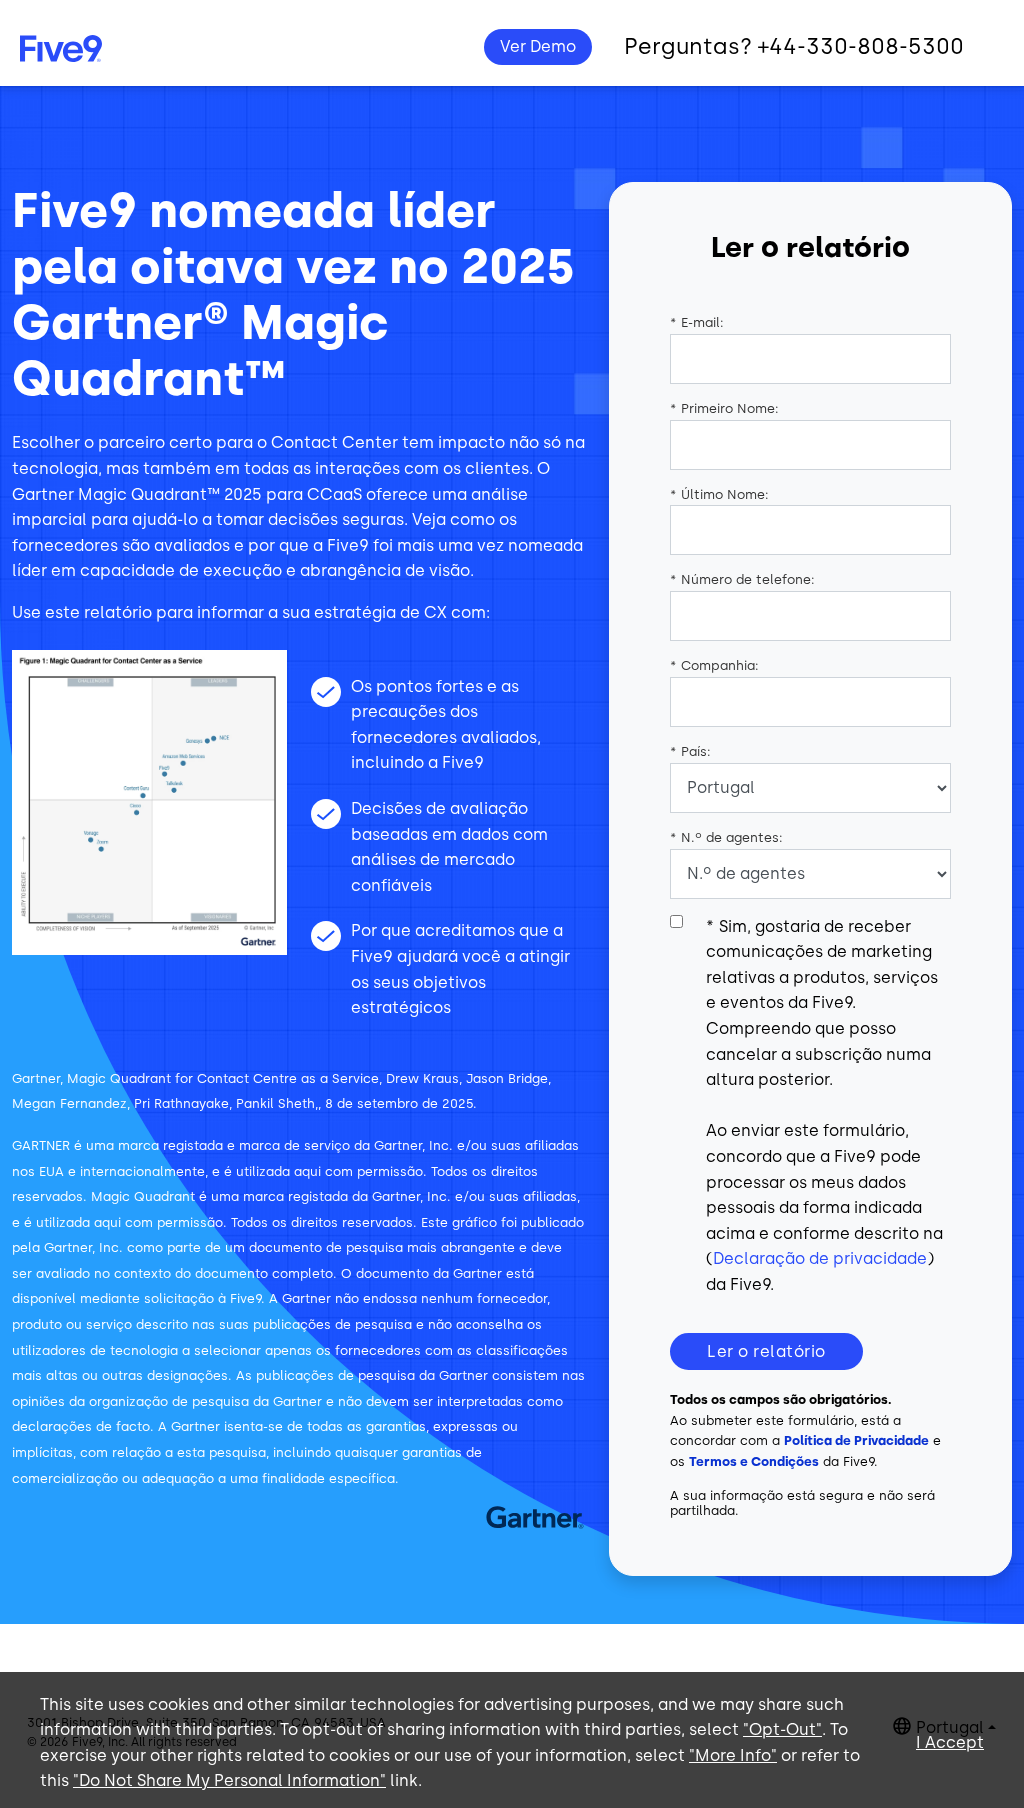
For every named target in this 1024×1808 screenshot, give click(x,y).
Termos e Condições (754, 1461)
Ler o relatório (766, 1351)
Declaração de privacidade (820, 1258)
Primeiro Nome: (724, 408)
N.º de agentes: (726, 837)
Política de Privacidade (856, 1440)
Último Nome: (719, 494)
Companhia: (714, 665)
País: (690, 751)
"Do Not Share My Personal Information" (229, 1780)
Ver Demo (538, 46)
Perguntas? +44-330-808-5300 (794, 46)
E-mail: (697, 322)
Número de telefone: (742, 579)
